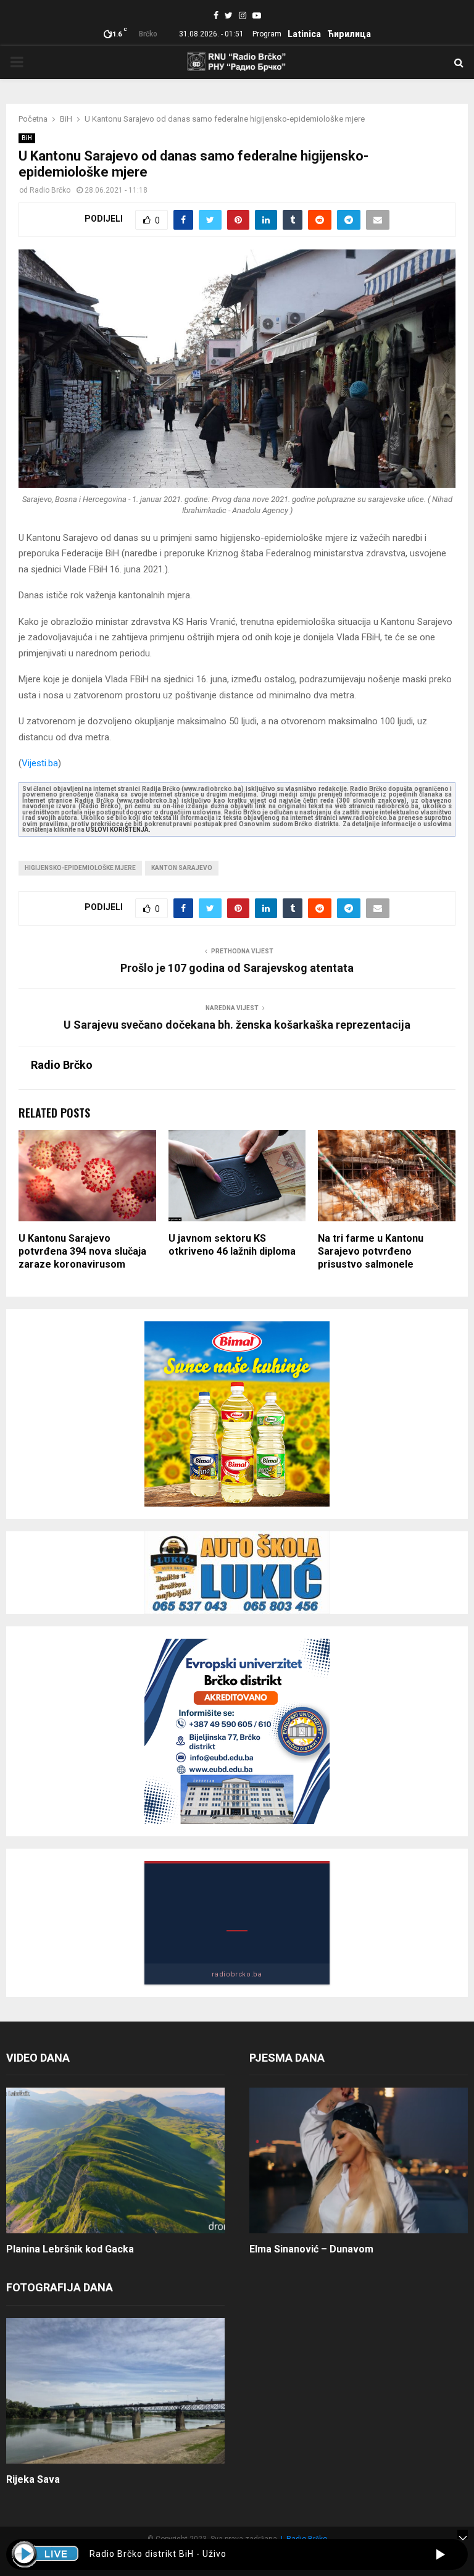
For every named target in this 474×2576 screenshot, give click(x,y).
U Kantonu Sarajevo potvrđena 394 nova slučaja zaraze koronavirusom (82, 1251)
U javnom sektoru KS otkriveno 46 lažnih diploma (232, 1245)
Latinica (304, 34)
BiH (27, 138)
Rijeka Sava (33, 2479)
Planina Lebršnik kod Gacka (70, 2249)
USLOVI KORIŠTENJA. (118, 830)
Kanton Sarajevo (182, 868)
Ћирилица (349, 34)
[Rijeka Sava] (115, 2391)
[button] (440, 2554)
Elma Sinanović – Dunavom (311, 2249)
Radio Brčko (50, 190)
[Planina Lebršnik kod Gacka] (115, 2160)
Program (267, 34)
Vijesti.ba (40, 763)
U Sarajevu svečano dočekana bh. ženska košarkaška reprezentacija (237, 1025)
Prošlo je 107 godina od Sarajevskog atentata (237, 968)
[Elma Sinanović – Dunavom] (359, 2160)
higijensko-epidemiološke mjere (80, 868)
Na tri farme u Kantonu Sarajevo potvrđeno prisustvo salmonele (371, 1251)
